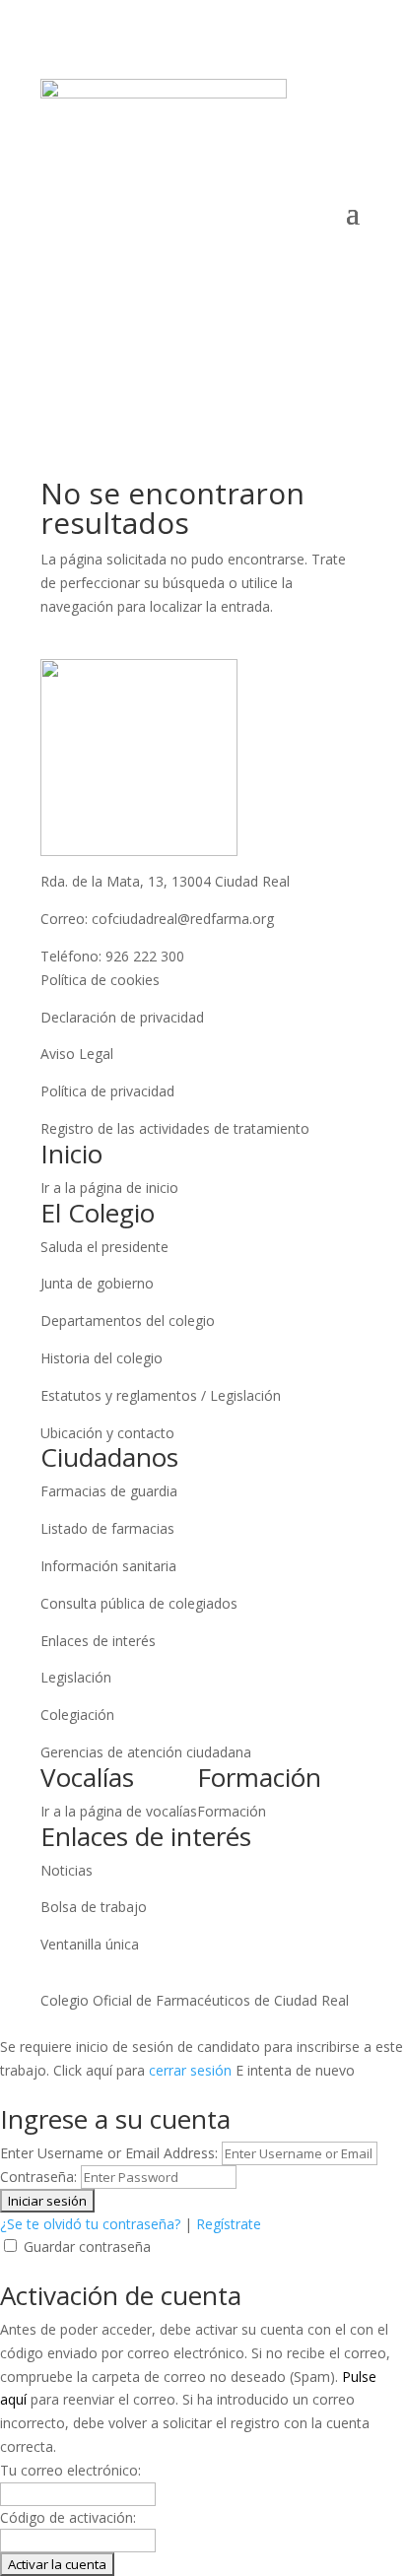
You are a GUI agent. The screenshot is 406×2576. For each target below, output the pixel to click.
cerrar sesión (190, 2070)
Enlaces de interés (98, 1641)
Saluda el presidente (104, 1247)
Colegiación (77, 1715)
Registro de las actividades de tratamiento (175, 1128)
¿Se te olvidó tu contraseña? (90, 2224)
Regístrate (229, 2224)
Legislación (76, 1677)
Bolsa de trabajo (94, 1907)
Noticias (67, 1870)
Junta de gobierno (97, 1283)
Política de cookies (100, 980)
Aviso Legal (77, 1054)
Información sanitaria (108, 1566)
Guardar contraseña (87, 2246)
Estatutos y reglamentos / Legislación (161, 1395)
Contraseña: (38, 2177)
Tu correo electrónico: (70, 2470)
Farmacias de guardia (109, 1491)
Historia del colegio (101, 1358)
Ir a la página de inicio (109, 1188)
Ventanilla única (90, 1944)
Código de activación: (68, 2517)
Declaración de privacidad (122, 1017)
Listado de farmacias (107, 1528)
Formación (232, 1811)
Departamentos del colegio (128, 1321)
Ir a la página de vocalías (119, 1811)
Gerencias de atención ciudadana (146, 1752)
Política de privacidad (107, 1091)
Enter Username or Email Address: (109, 2153)
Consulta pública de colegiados (139, 1603)
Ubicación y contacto (107, 1433)
